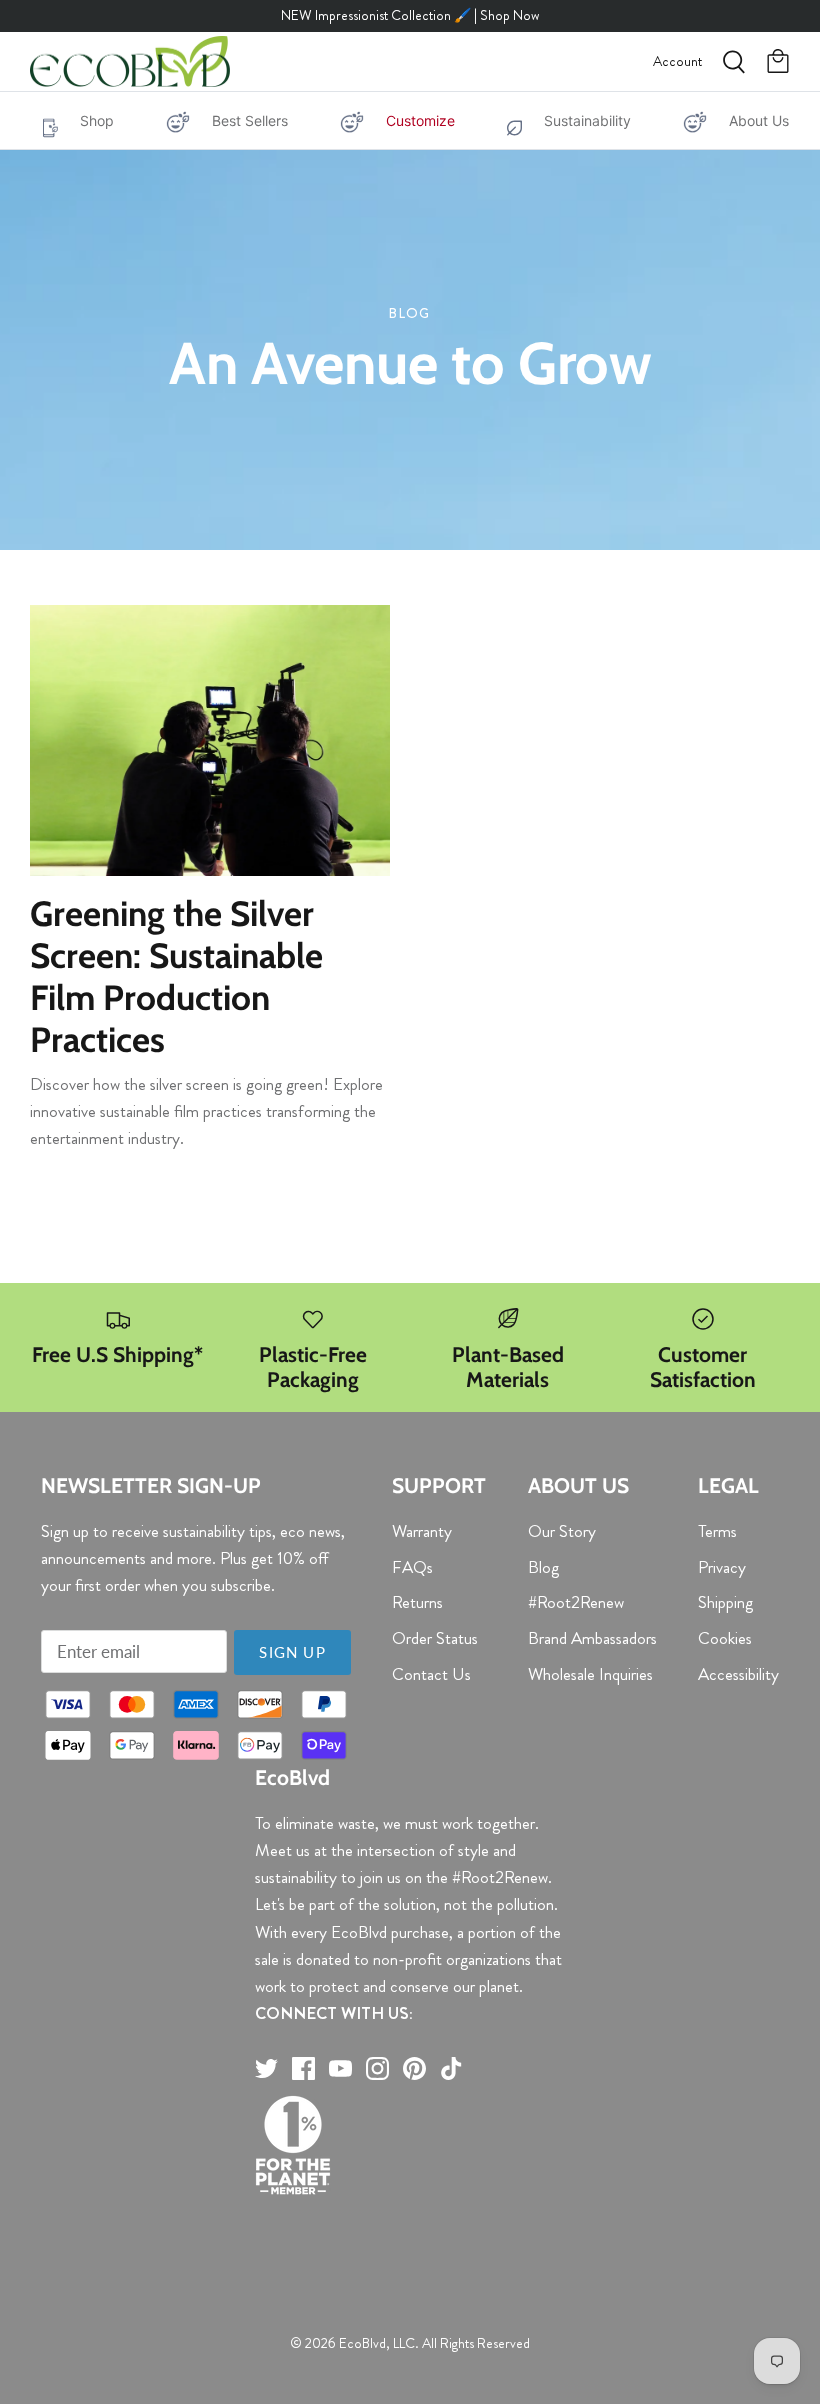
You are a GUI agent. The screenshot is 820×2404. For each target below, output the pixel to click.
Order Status (435, 1638)
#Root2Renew (576, 1602)
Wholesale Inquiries (590, 1674)
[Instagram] (377, 2068)
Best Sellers (250, 120)
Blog (543, 1567)
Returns (417, 1602)
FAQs (412, 1567)
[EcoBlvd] (130, 62)
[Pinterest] (414, 2068)
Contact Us (431, 1674)
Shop (97, 120)
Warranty (422, 1531)
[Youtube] (340, 2068)
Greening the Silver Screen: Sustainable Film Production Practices (176, 976)
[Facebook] (303, 2068)
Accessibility (738, 1674)
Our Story (562, 1531)
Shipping (725, 1602)
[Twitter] (266, 2068)
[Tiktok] (451, 2068)
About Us (759, 120)
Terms (717, 1531)
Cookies (725, 1638)
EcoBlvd (362, 2343)
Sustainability (587, 120)
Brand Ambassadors (592, 1638)
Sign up (292, 1652)
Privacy (722, 1567)
